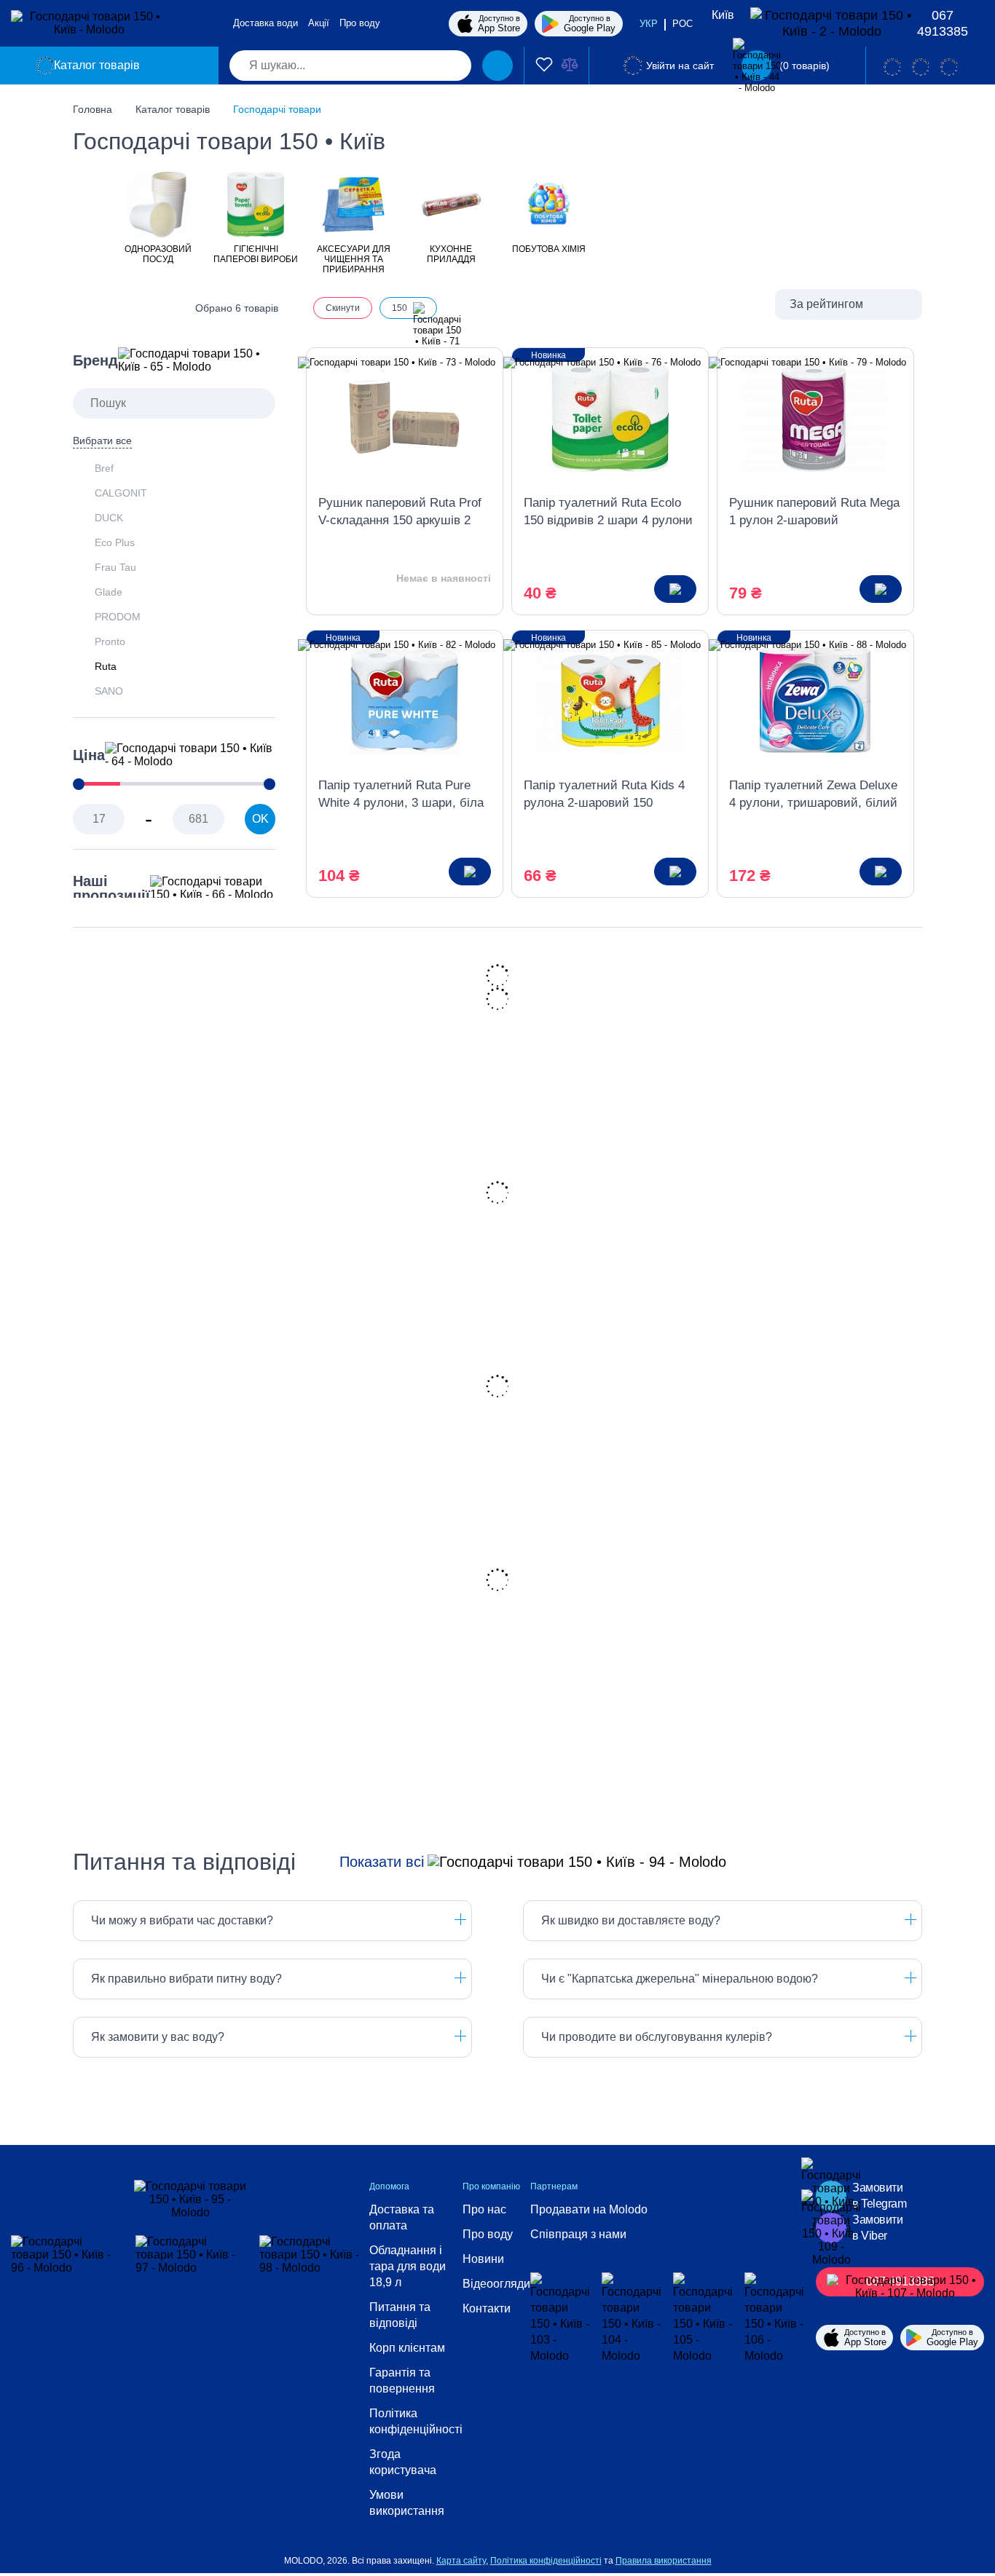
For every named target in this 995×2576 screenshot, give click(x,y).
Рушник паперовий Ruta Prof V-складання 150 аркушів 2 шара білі (400, 513)
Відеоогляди (496, 2284)
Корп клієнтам (407, 2348)
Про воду (360, 23)
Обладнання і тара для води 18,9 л (408, 2266)
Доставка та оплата (402, 2217)
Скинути (343, 308)
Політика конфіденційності (416, 2421)
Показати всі (382, 1862)
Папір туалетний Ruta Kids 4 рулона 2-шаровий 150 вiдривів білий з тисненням (604, 795)
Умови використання (407, 2503)
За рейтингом (826, 304)
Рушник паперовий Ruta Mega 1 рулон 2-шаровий (814, 511)
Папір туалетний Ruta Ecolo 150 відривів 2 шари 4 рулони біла (608, 513)
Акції (319, 23)
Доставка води (266, 23)
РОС (683, 24)
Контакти (487, 2308)
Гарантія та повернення (402, 2381)
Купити (675, 589)
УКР (649, 24)
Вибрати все (102, 440)
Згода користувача (403, 2462)
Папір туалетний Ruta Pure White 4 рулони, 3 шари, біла (401, 794)
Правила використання (664, 2561)
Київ (723, 15)
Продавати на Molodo (589, 2209)
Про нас (484, 2209)
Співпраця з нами (578, 2234)
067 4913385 (943, 23)
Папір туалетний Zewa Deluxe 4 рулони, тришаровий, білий (813, 794)
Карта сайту (461, 2561)
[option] (158, 217)
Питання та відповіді (400, 2315)
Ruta (106, 666)
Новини (483, 2259)
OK (260, 819)
